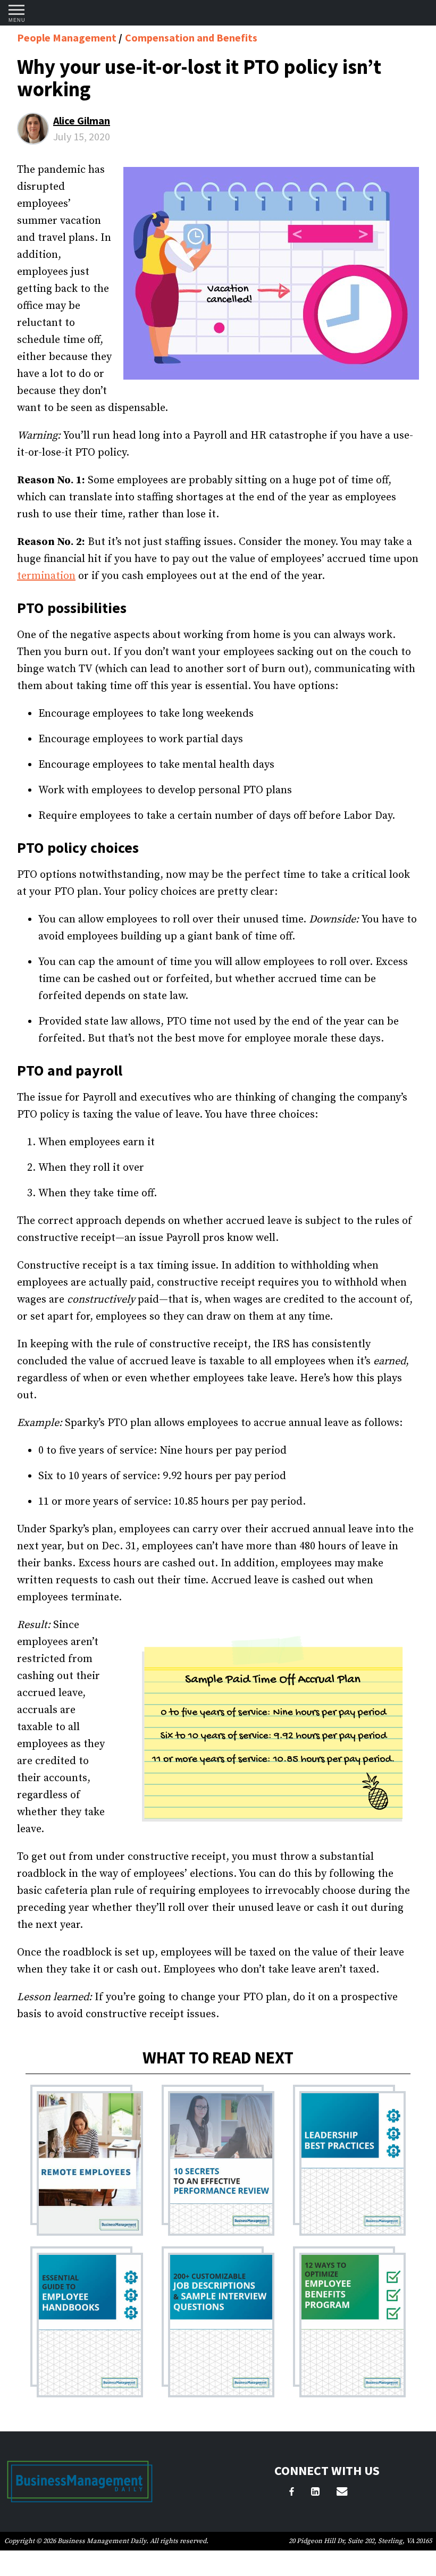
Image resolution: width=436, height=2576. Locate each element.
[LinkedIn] (315, 2493)
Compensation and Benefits (191, 37)
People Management (68, 37)
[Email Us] (342, 2493)
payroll (99, 1070)
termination (46, 576)
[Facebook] (292, 2493)
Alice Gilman (82, 120)
